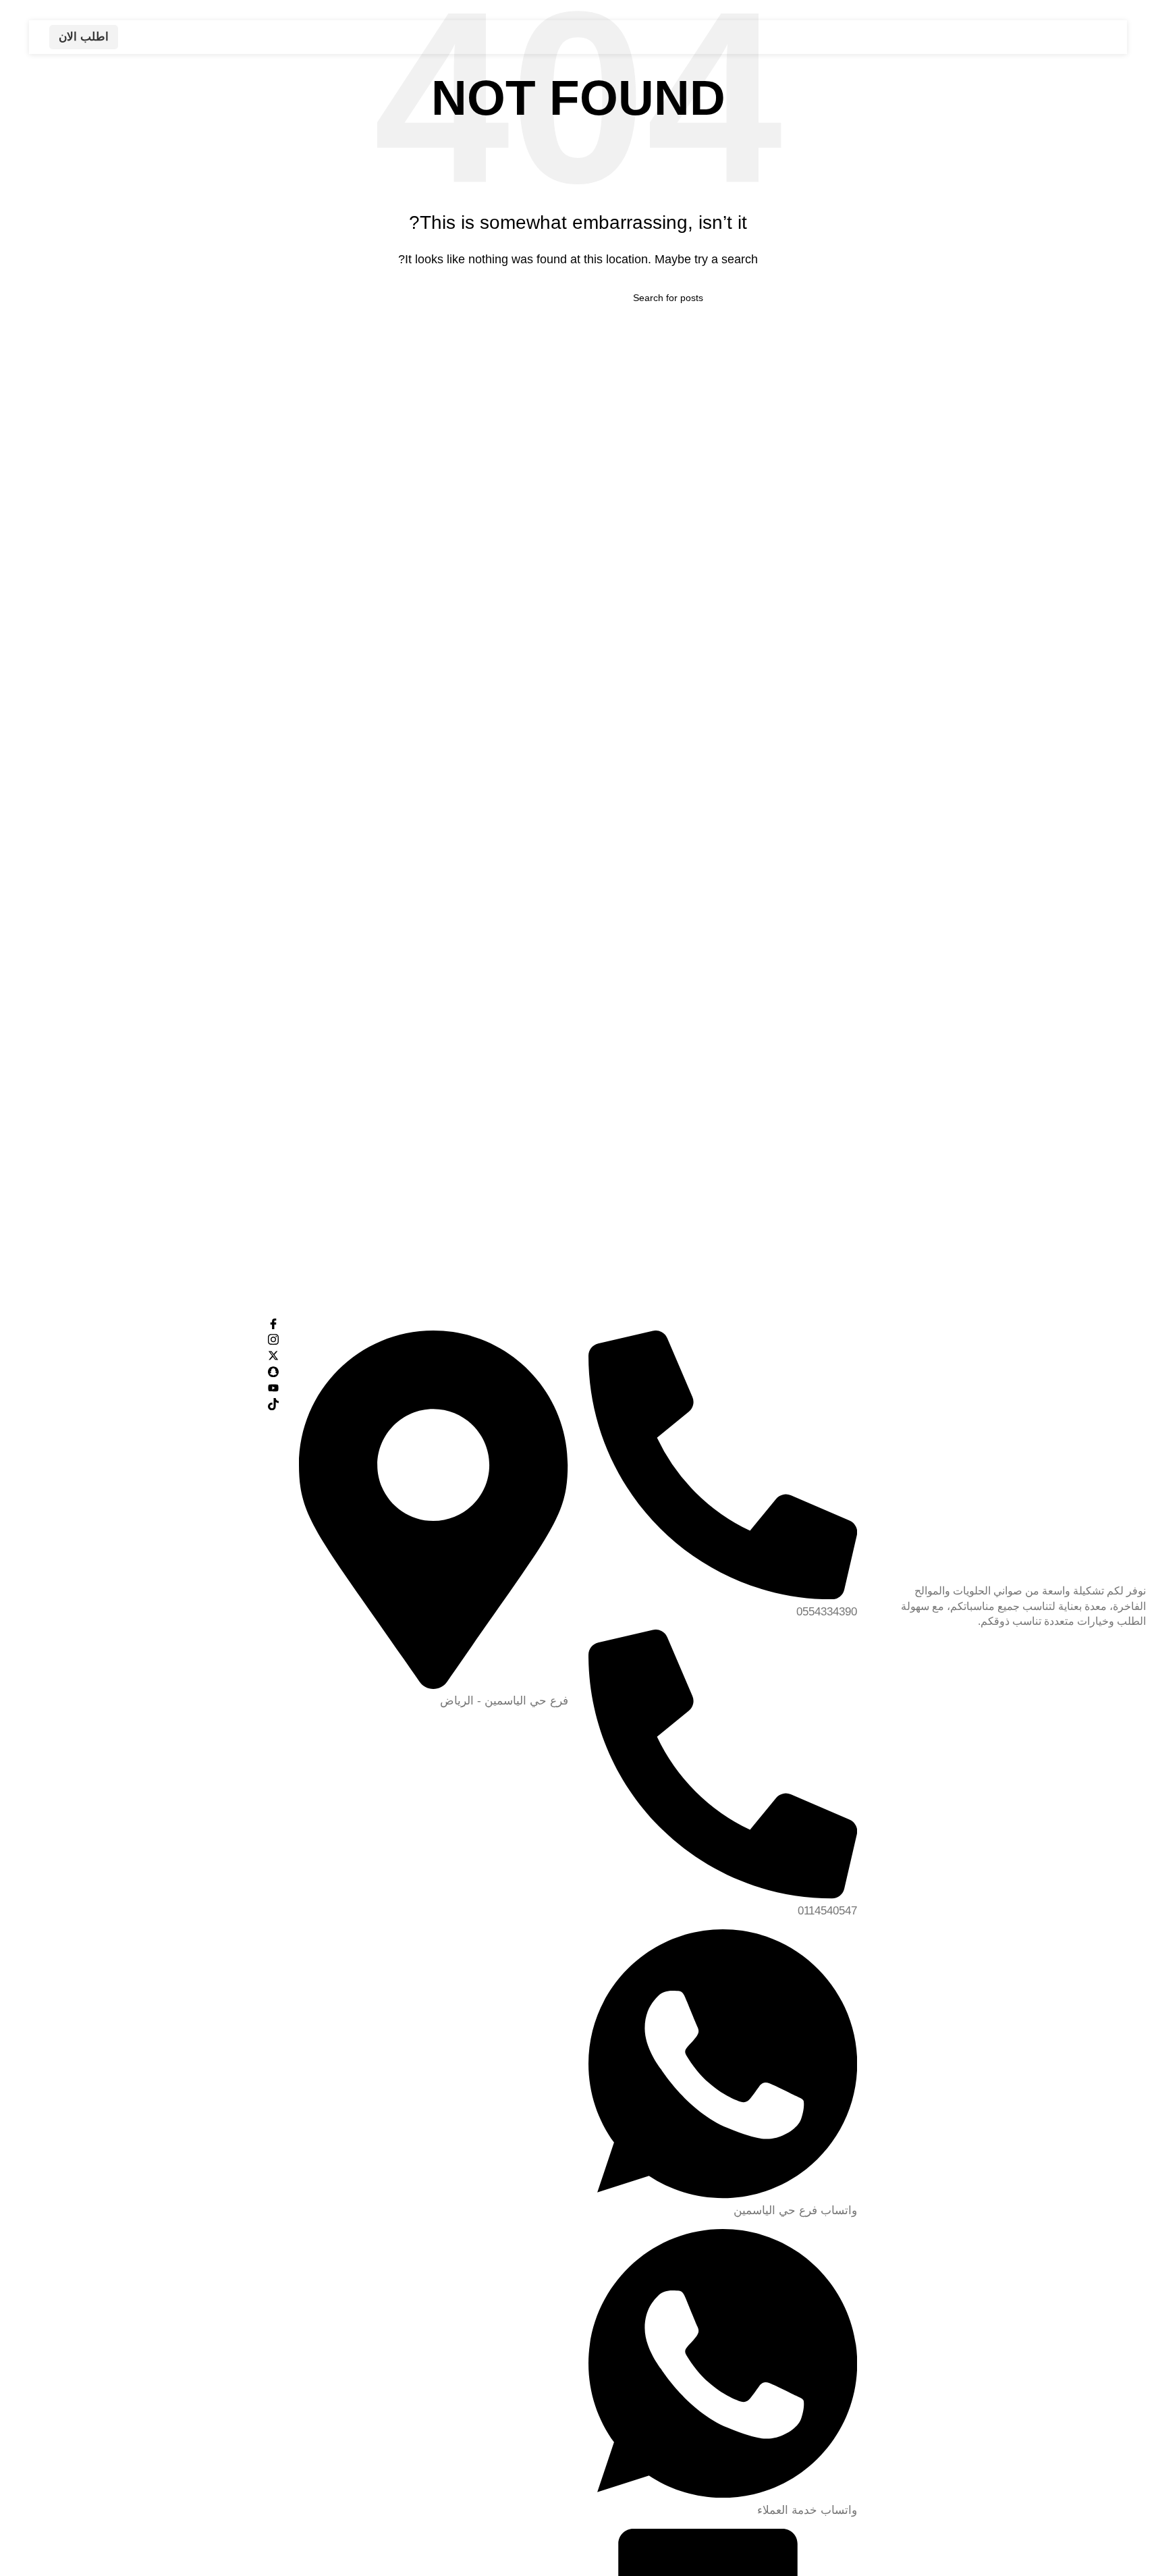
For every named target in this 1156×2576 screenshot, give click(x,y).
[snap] (144, 1372)
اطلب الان (84, 37)
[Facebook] (144, 1323)
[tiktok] (144, 1403)
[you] (144, 1387)
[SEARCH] (459, 298)
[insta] (144, 1339)
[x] (144, 1356)
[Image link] (1012, 1449)
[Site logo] (1002, 36)
